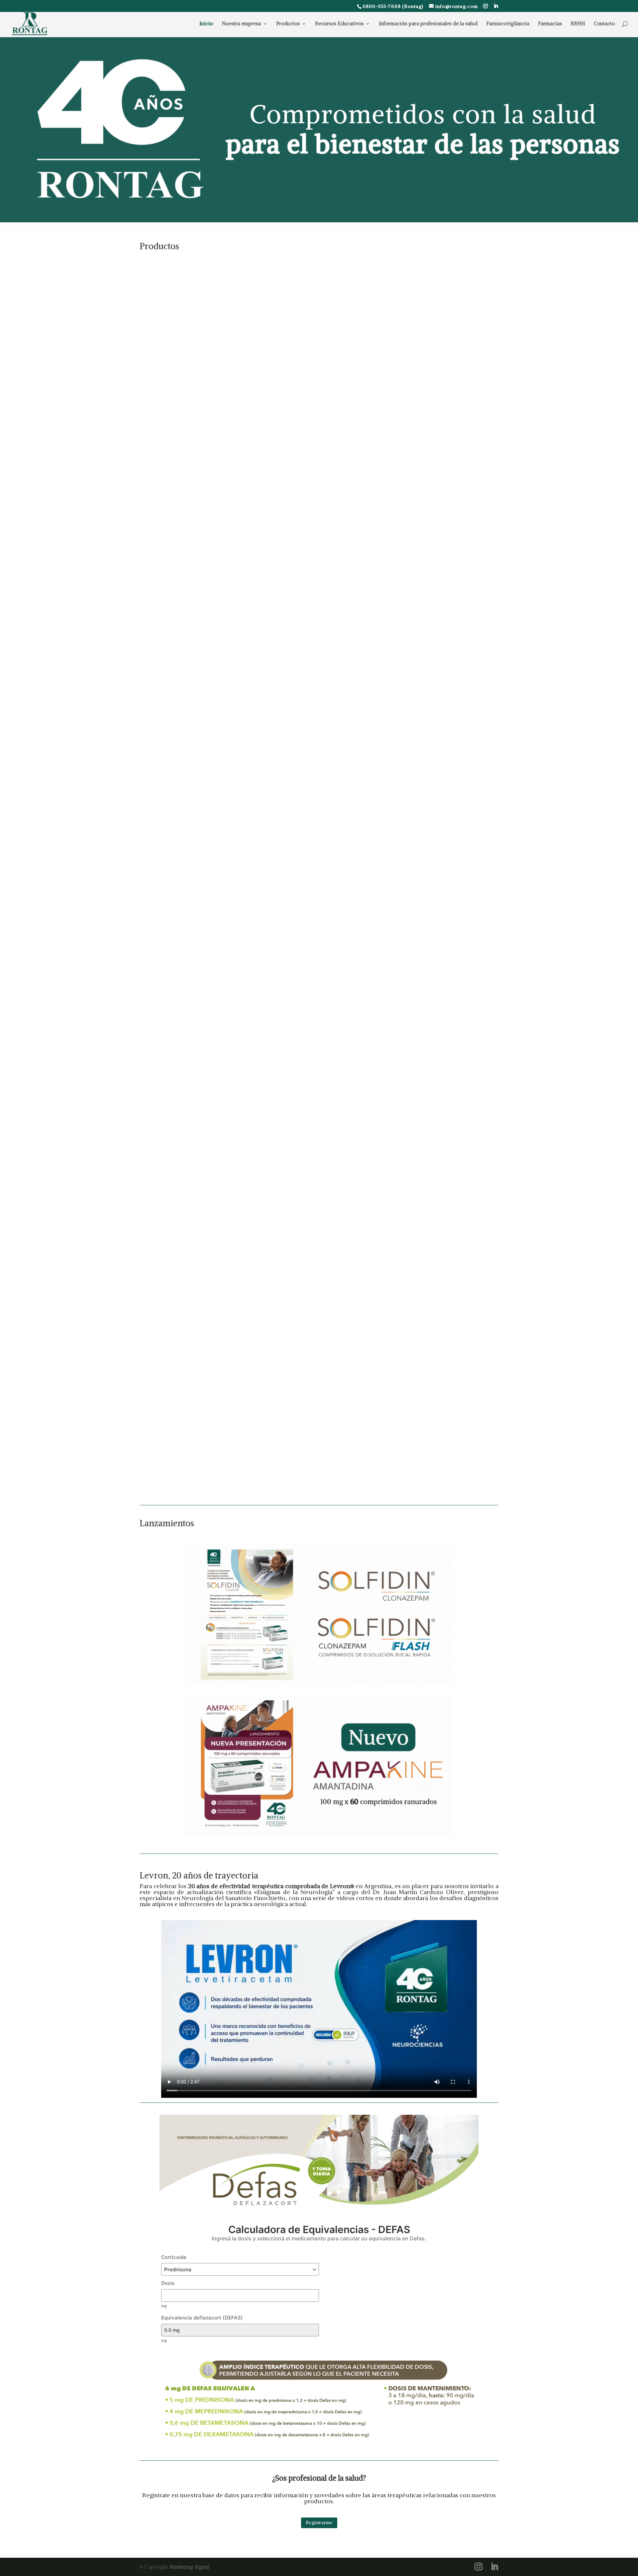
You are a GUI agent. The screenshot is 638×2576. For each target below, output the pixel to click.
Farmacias (550, 24)
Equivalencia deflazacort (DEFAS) (202, 2318)
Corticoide (174, 2257)
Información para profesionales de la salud (428, 24)
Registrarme (319, 2522)
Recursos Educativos (339, 24)
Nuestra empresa (241, 24)
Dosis (168, 2283)
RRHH (578, 24)
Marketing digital (189, 2567)
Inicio (206, 24)
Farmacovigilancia (508, 24)
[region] (319, 130)
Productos (288, 24)
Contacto (604, 24)
